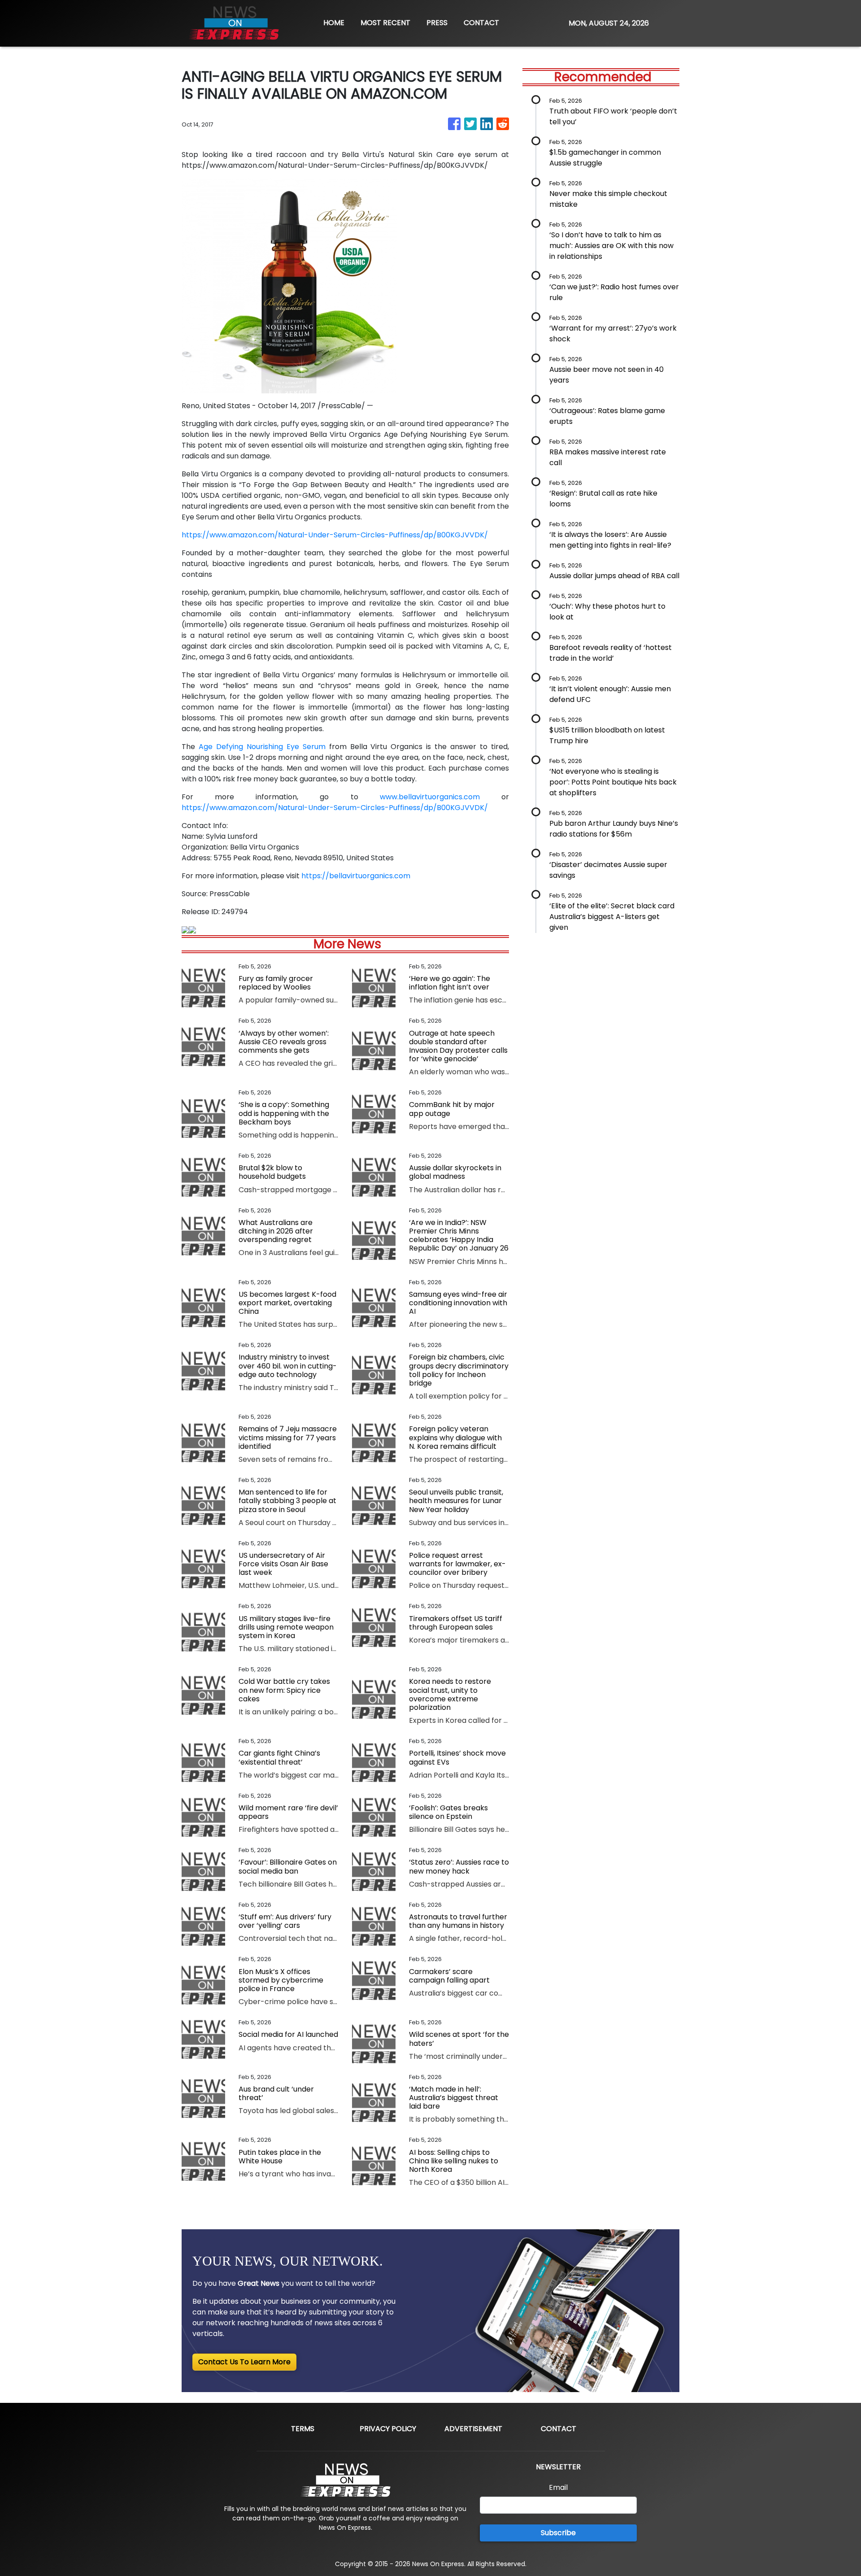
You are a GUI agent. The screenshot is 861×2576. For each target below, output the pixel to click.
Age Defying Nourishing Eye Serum (262, 747)
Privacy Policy (388, 2429)
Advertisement (473, 2429)
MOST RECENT (385, 23)
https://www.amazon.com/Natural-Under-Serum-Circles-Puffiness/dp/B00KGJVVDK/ (335, 535)
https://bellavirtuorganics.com (356, 876)
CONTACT (481, 23)
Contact (559, 2429)
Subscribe (558, 2533)
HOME (334, 23)
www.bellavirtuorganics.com (430, 797)
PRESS (437, 23)
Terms (303, 2429)
